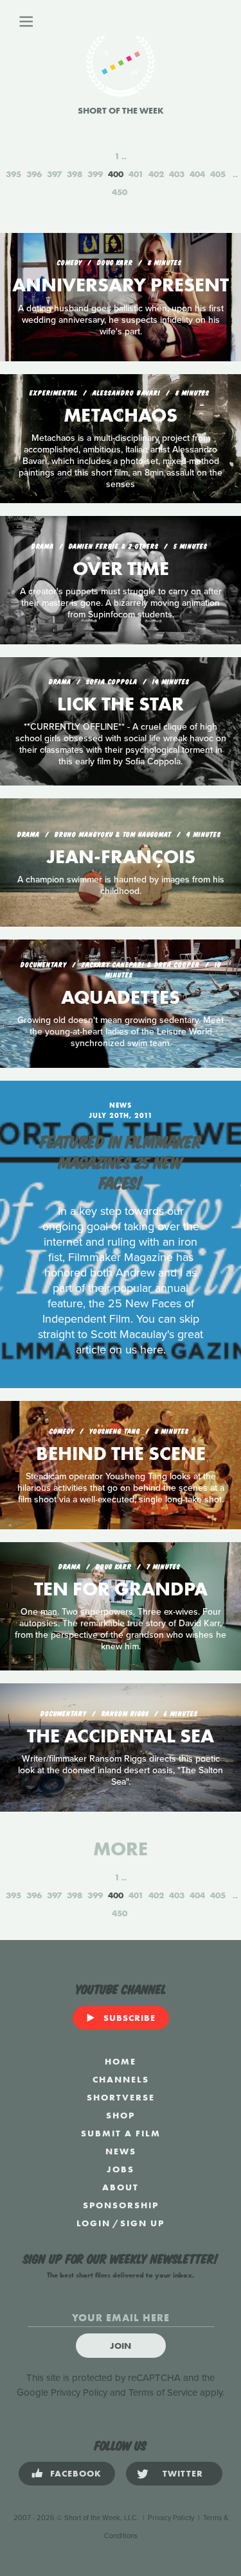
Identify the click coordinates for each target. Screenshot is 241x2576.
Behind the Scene (121, 1454)
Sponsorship (121, 2205)
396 (34, 174)
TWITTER (183, 2473)
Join (121, 2346)
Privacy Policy (79, 2392)
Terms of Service (163, 2392)
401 (136, 174)
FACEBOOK (76, 2473)
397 (54, 174)
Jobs (121, 2169)
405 (218, 174)
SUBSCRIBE (129, 2018)
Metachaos (121, 415)
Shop (121, 2115)
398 (75, 174)
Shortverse (121, 2097)
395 (13, 174)
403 (177, 174)
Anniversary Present (121, 285)
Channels (121, 2079)
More (121, 1849)
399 (95, 174)
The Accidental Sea (121, 1736)
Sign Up (142, 2223)
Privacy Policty (171, 2518)
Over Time (121, 569)
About (121, 2187)
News (121, 2151)
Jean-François (121, 857)
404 (197, 174)
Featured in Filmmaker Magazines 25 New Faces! (121, 1161)
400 (116, 174)
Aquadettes (121, 997)
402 (156, 174)
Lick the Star (121, 704)
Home (121, 2061)
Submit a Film (121, 2133)
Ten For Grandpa (121, 1589)
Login (94, 2223)
